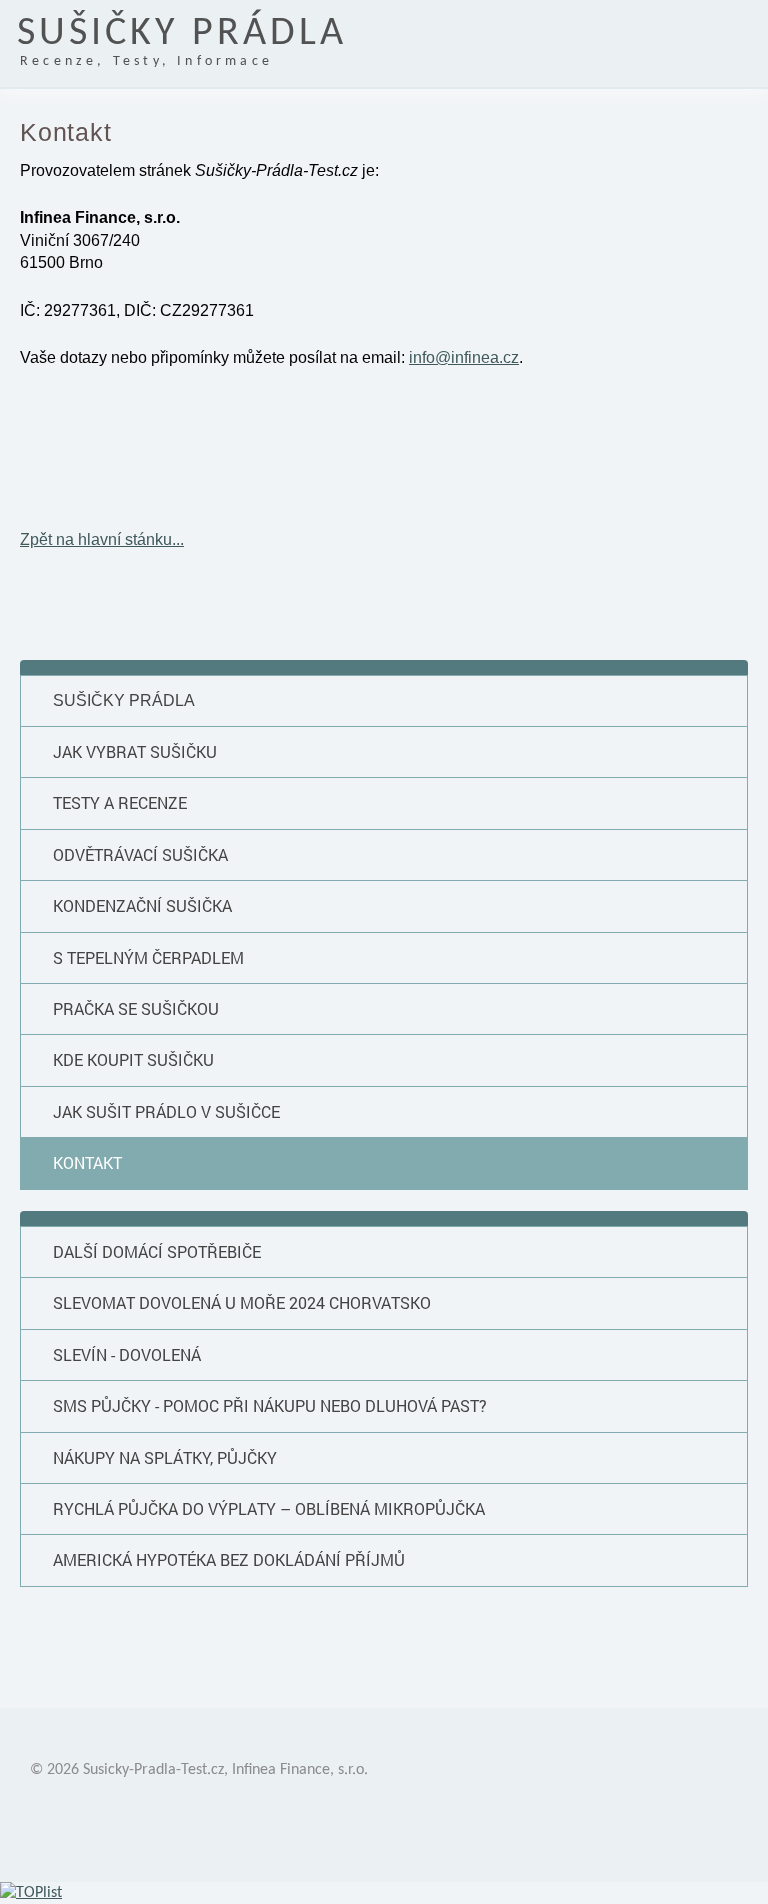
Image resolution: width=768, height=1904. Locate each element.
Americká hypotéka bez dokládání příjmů (229, 1559)
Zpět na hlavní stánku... (102, 539)
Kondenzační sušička (142, 905)
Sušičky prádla (124, 700)
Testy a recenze (120, 802)
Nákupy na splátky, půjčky (165, 1457)
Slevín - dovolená (127, 1354)
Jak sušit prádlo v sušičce (166, 1111)
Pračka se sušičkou (136, 1008)
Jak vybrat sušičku (135, 751)
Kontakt (87, 1162)
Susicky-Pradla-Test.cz (153, 1770)
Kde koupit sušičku (133, 1059)
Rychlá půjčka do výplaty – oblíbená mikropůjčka (269, 1508)
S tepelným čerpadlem (148, 957)
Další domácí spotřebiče (157, 1251)
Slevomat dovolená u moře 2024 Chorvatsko (242, 1302)
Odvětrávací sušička (140, 854)
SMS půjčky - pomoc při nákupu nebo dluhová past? (270, 1405)
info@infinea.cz (464, 357)
